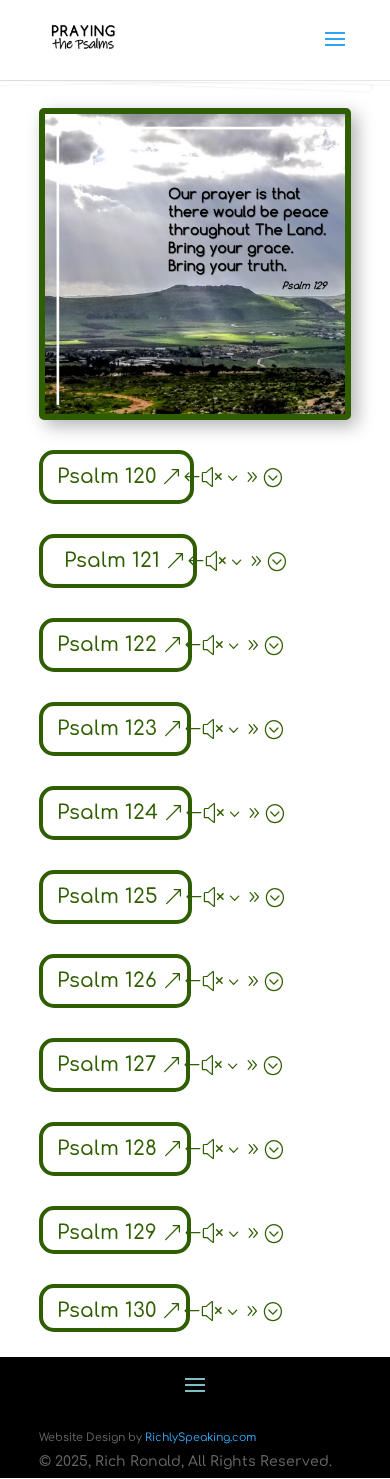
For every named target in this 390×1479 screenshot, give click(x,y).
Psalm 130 (106, 1310)
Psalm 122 (107, 644)
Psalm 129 (107, 1232)
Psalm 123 (107, 728)
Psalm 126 (107, 980)
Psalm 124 (107, 812)
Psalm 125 (107, 896)
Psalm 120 (106, 476)
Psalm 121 (112, 560)
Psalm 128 (107, 1148)
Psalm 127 (106, 1064)
